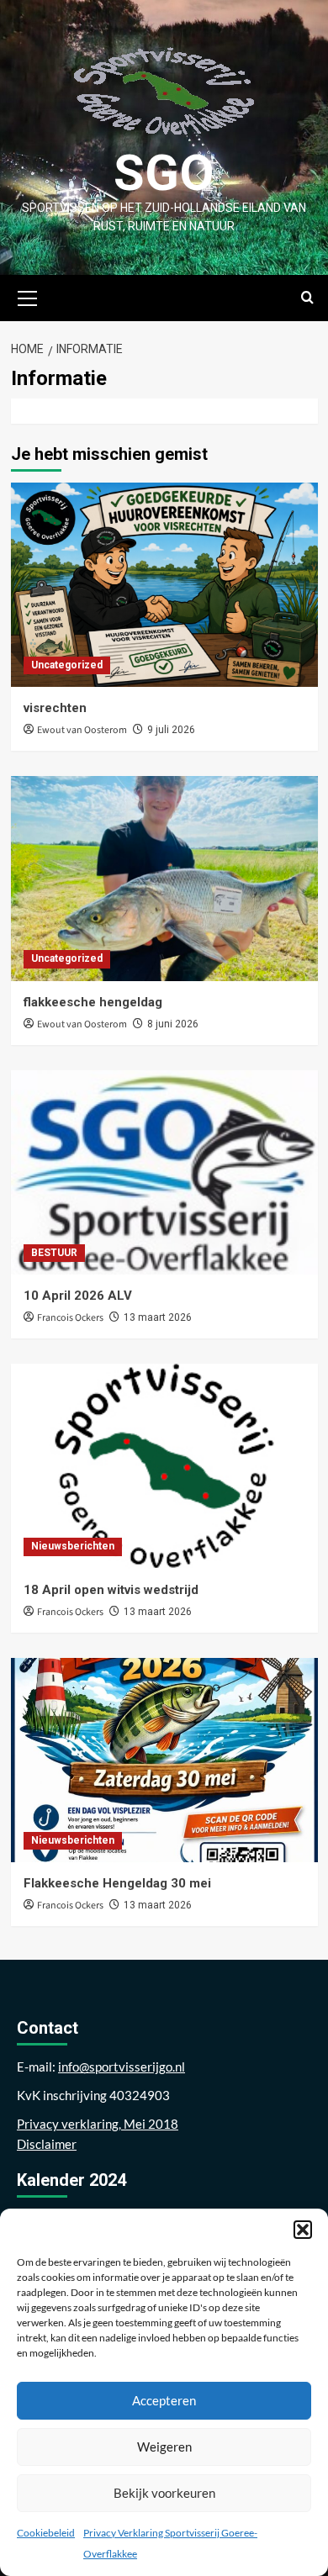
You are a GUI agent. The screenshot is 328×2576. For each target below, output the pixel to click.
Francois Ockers (70, 1318)
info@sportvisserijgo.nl (122, 2067)
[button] (303, 2230)
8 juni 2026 (173, 1024)
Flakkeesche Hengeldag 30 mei (117, 1883)
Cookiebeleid (46, 2533)
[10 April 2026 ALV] (164, 1172)
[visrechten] (164, 585)
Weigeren (164, 2447)
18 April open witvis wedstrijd (111, 1590)
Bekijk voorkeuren (164, 2493)
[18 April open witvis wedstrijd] (164, 1466)
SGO (164, 173)
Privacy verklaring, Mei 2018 (98, 2124)
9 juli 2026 (171, 730)
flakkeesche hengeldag (93, 1002)
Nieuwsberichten (73, 1546)
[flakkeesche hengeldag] (164, 878)
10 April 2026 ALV (78, 1296)
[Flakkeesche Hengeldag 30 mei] (164, 1760)
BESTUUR (54, 1253)
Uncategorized (67, 665)
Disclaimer (47, 2144)
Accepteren (164, 2400)
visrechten (55, 708)
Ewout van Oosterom (82, 730)
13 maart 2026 (158, 1317)
